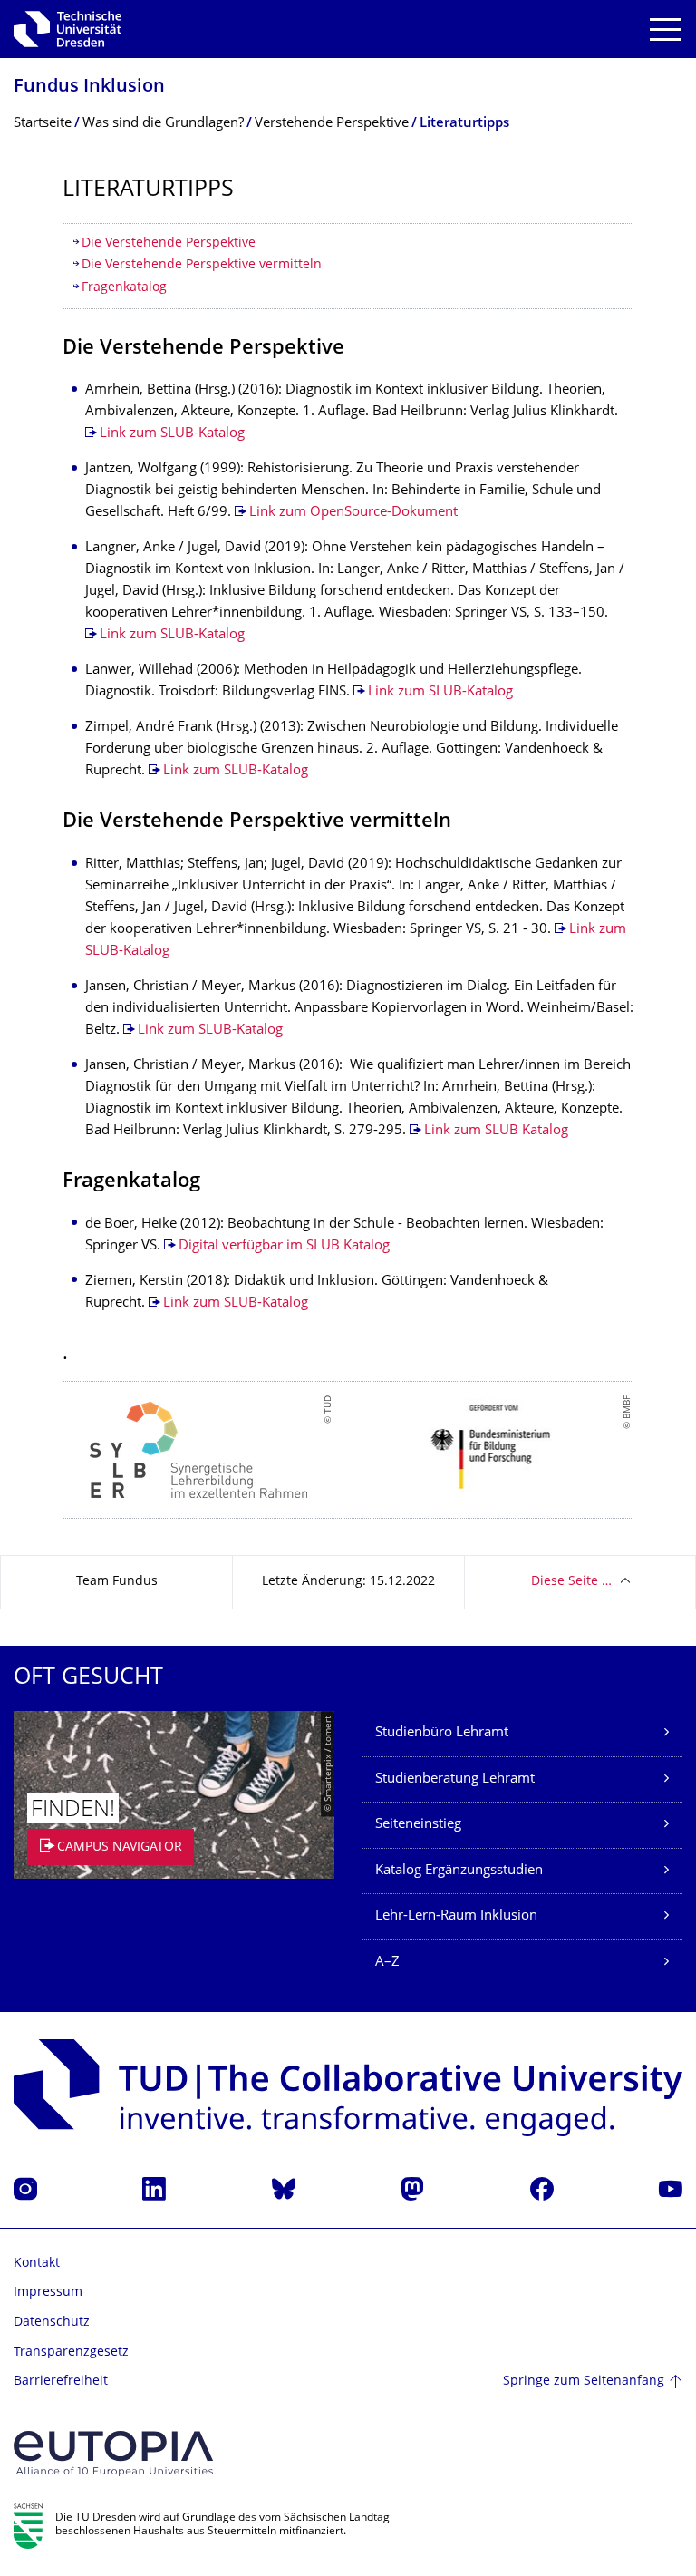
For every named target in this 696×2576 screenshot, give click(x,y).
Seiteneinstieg (418, 1825)
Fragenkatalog (124, 288)
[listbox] (348, 1450)
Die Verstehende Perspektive (169, 243)
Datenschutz (52, 2323)
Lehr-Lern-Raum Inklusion (456, 1916)
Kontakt (37, 2264)
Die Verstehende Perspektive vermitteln (202, 265)
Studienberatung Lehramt (455, 1779)
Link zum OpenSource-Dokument (353, 513)
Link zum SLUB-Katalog (172, 434)
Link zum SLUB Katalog (496, 1131)
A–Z (387, 1963)
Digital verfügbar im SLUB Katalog (284, 1246)
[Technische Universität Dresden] (68, 29)
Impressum (48, 2293)
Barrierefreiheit (61, 2382)
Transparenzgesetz (71, 2352)
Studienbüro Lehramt (442, 1733)
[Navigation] (666, 29)
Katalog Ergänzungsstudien (459, 1871)
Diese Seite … (571, 1582)
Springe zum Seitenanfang (584, 2382)
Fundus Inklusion (89, 87)
